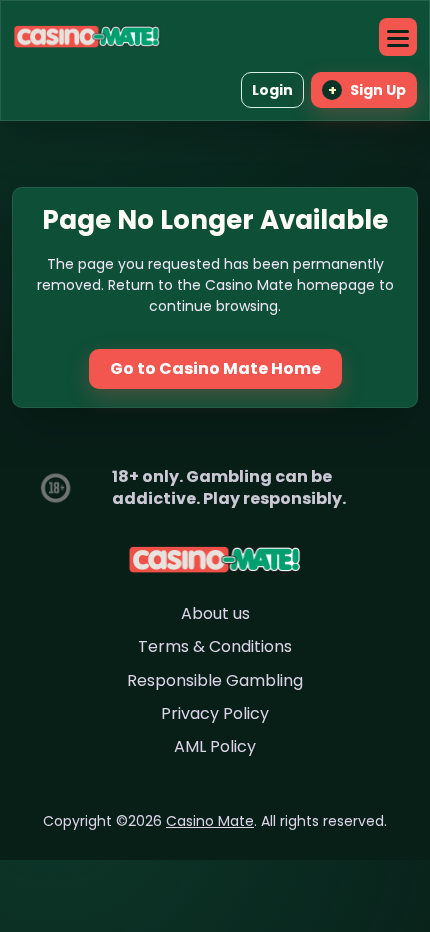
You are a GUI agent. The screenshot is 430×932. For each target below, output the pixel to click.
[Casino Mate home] (87, 36)
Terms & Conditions (215, 646)
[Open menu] (398, 37)
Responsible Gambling (215, 680)
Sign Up (367, 90)
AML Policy (215, 746)
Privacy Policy (215, 713)
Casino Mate (210, 821)
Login (272, 90)
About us (215, 613)
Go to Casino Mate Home (215, 368)
